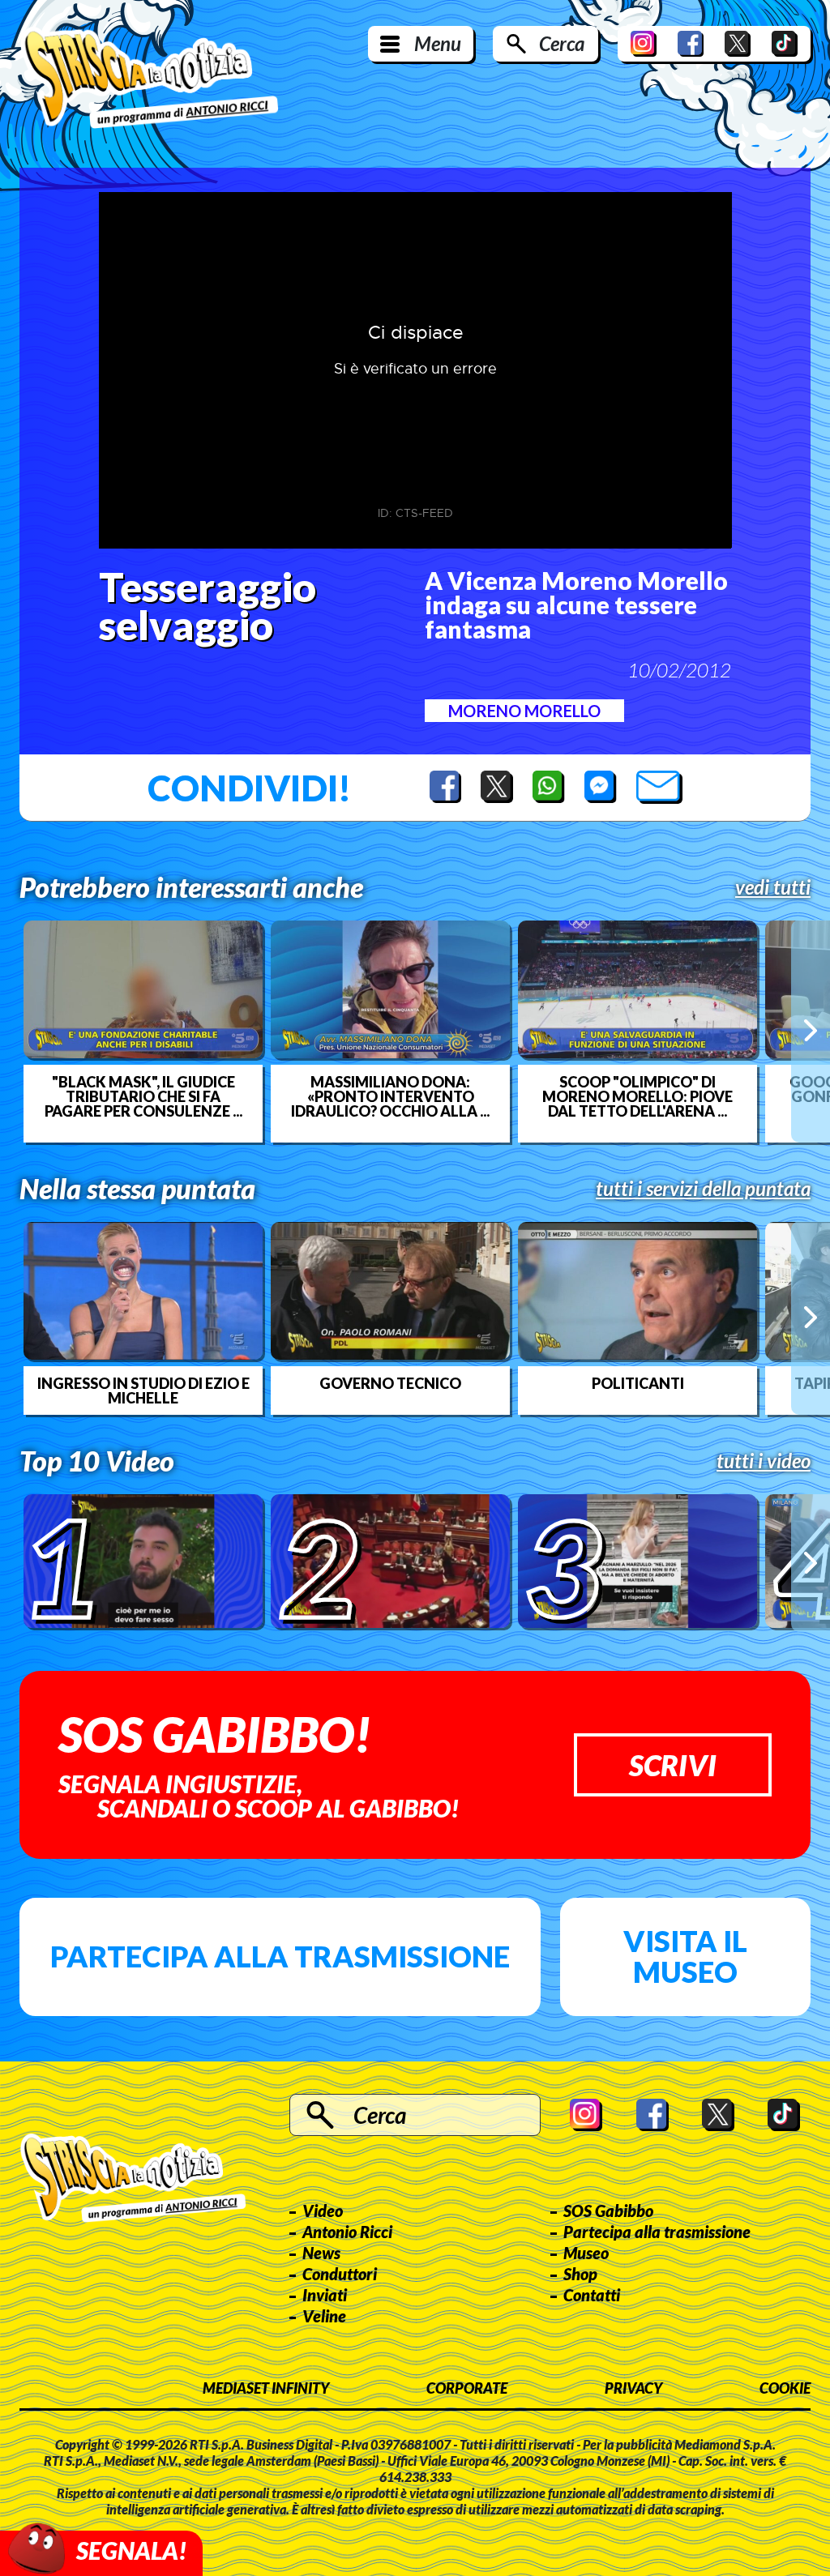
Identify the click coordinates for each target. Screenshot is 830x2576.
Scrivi (673, 1765)
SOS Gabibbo (608, 2211)
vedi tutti (773, 887)
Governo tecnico (390, 1383)
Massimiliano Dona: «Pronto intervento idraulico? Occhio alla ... (390, 1096)
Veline (324, 2316)
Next (811, 1031)
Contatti (592, 2295)
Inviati (325, 2295)
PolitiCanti (638, 1383)
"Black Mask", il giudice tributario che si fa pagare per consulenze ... (143, 1096)
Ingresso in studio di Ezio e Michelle (143, 1391)
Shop (580, 2274)
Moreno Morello (524, 711)
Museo (586, 2253)
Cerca (562, 43)
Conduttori (340, 2274)
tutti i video (764, 1461)
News (321, 2253)
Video (323, 2211)
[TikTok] (785, 44)
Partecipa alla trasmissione (280, 1956)
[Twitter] (738, 44)
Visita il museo (685, 1956)
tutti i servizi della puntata (703, 1189)
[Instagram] (644, 44)
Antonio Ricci (347, 2232)
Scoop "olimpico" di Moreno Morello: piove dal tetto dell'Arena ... (637, 1096)
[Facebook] (691, 44)
